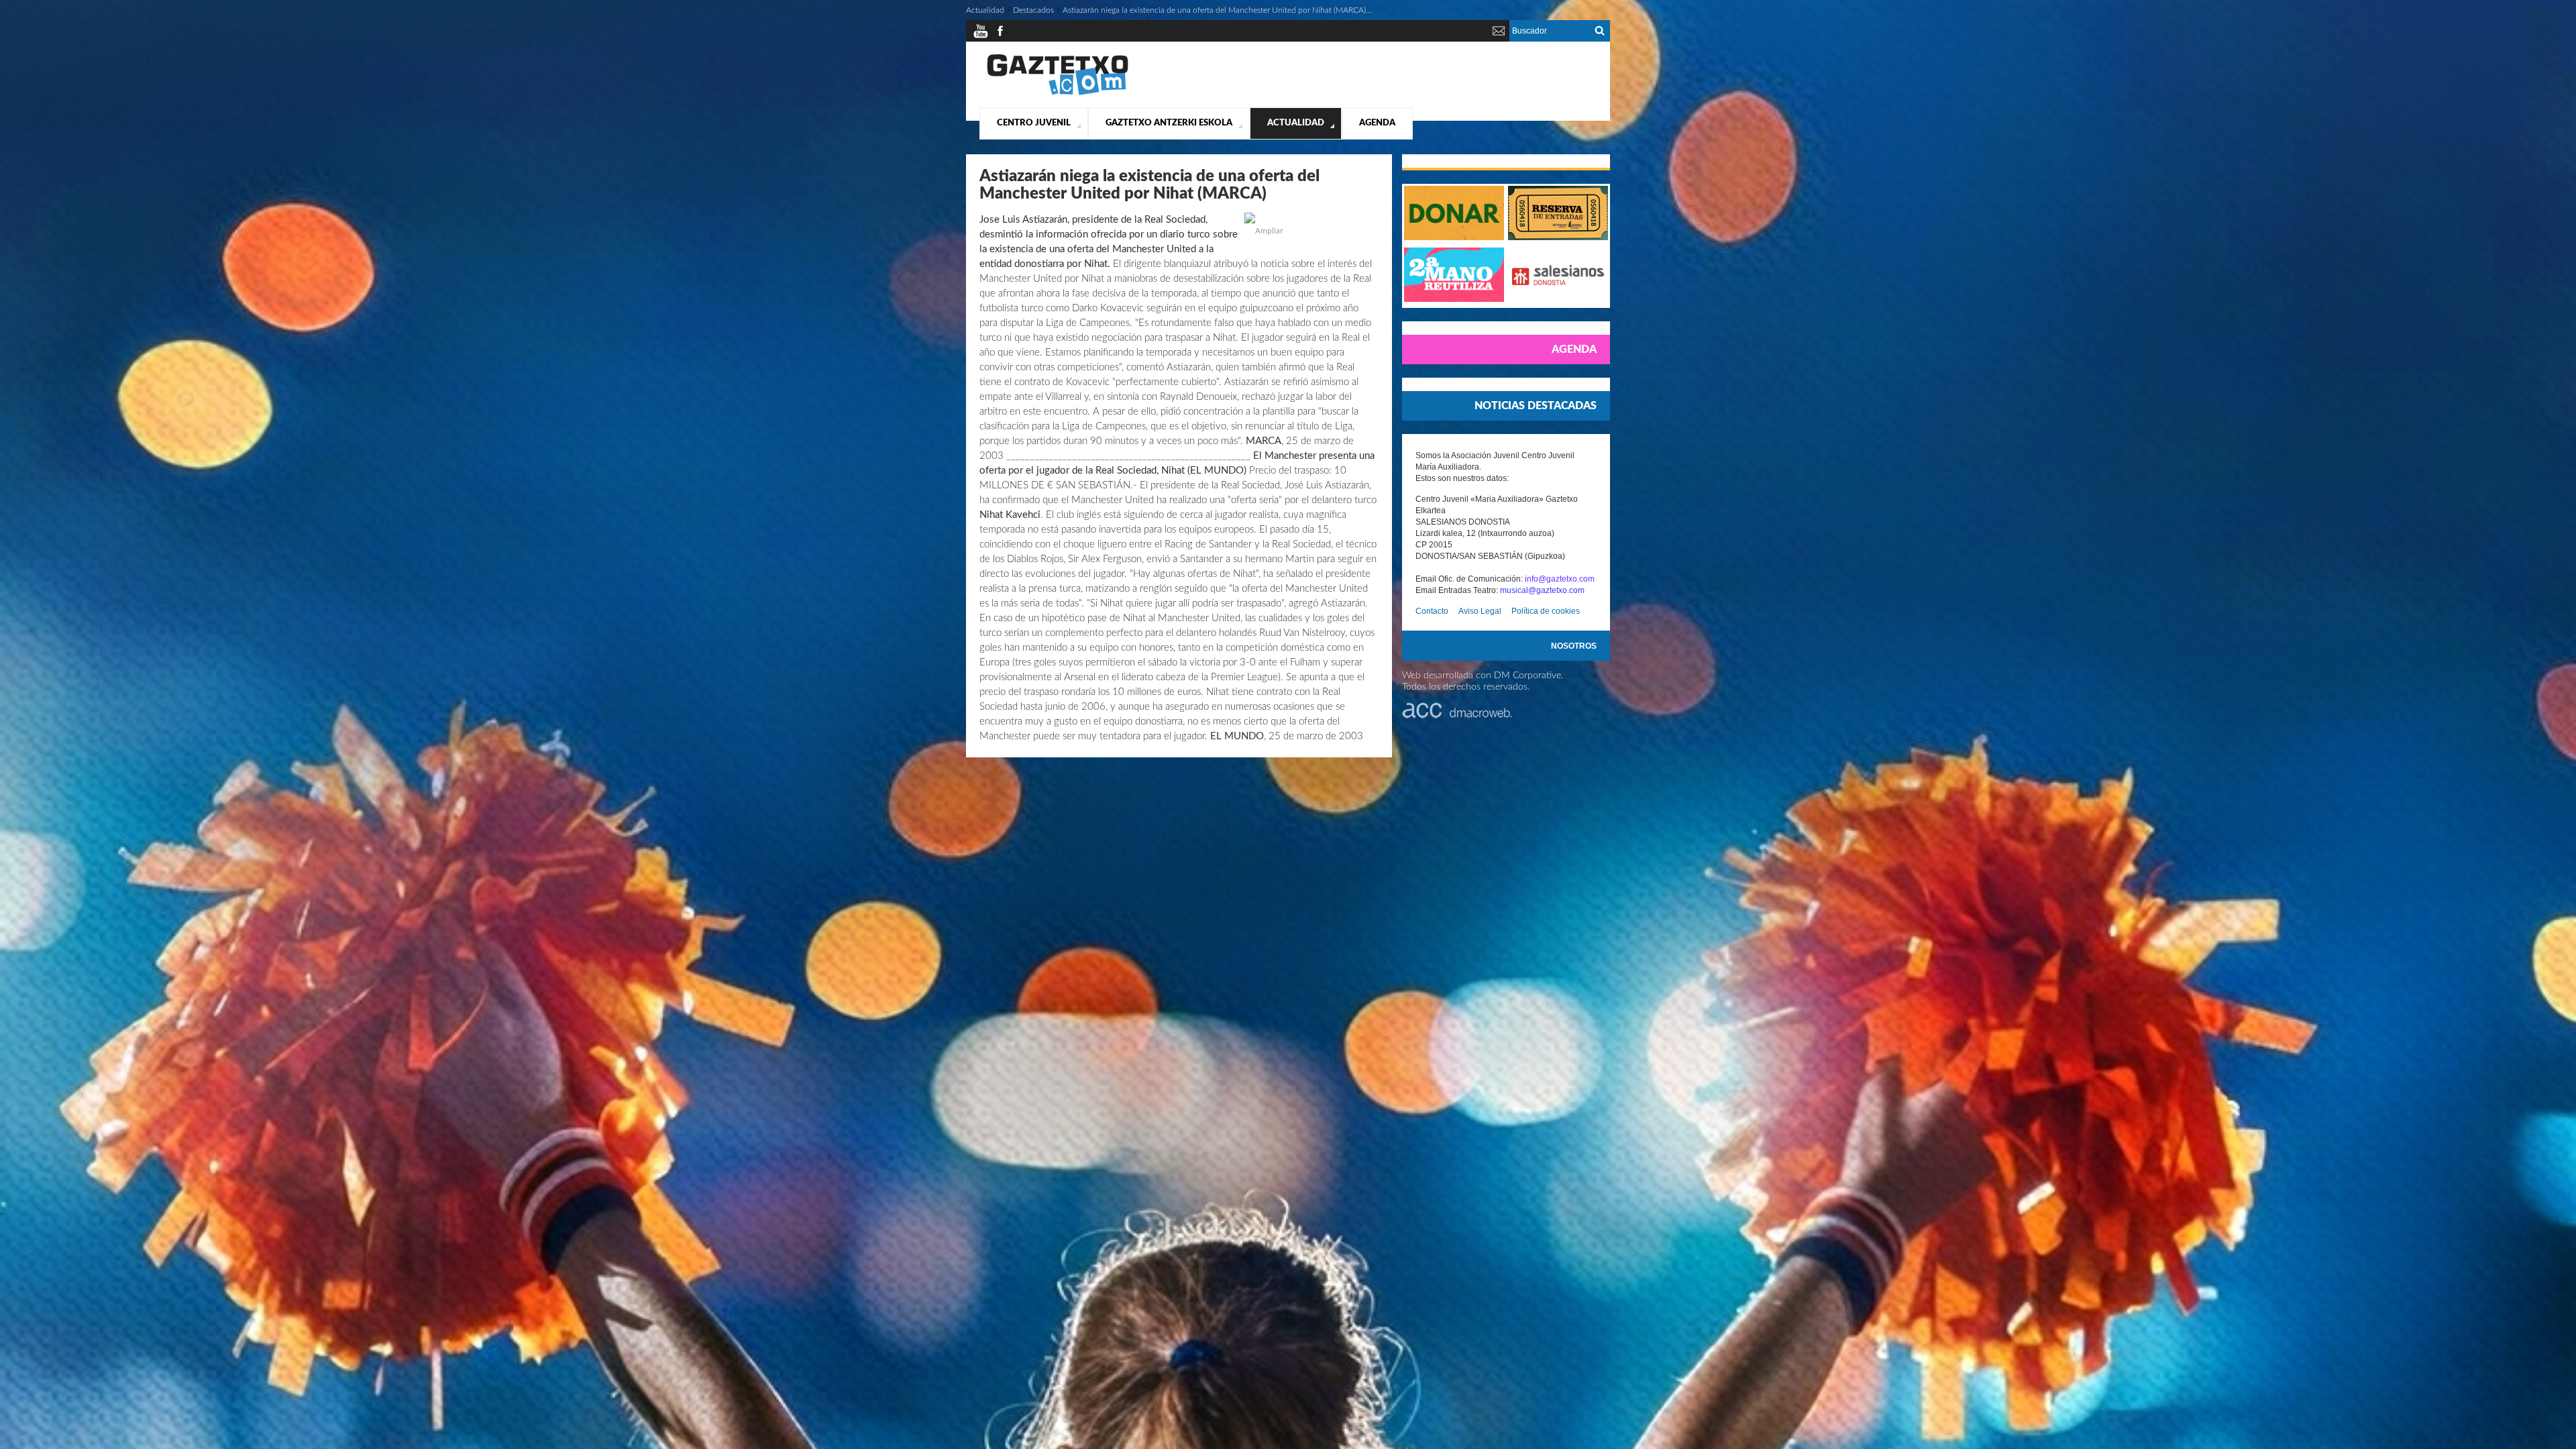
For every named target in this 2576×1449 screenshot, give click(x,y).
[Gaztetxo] (1058, 93)
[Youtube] (981, 36)
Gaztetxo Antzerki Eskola (1169, 123)
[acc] (1457, 716)
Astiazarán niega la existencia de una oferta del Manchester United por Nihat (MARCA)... (1217, 10)
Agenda (1377, 123)
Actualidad (1296, 123)
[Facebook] (1000, 36)
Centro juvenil (1034, 123)
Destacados (1033, 10)
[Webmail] (1499, 36)
